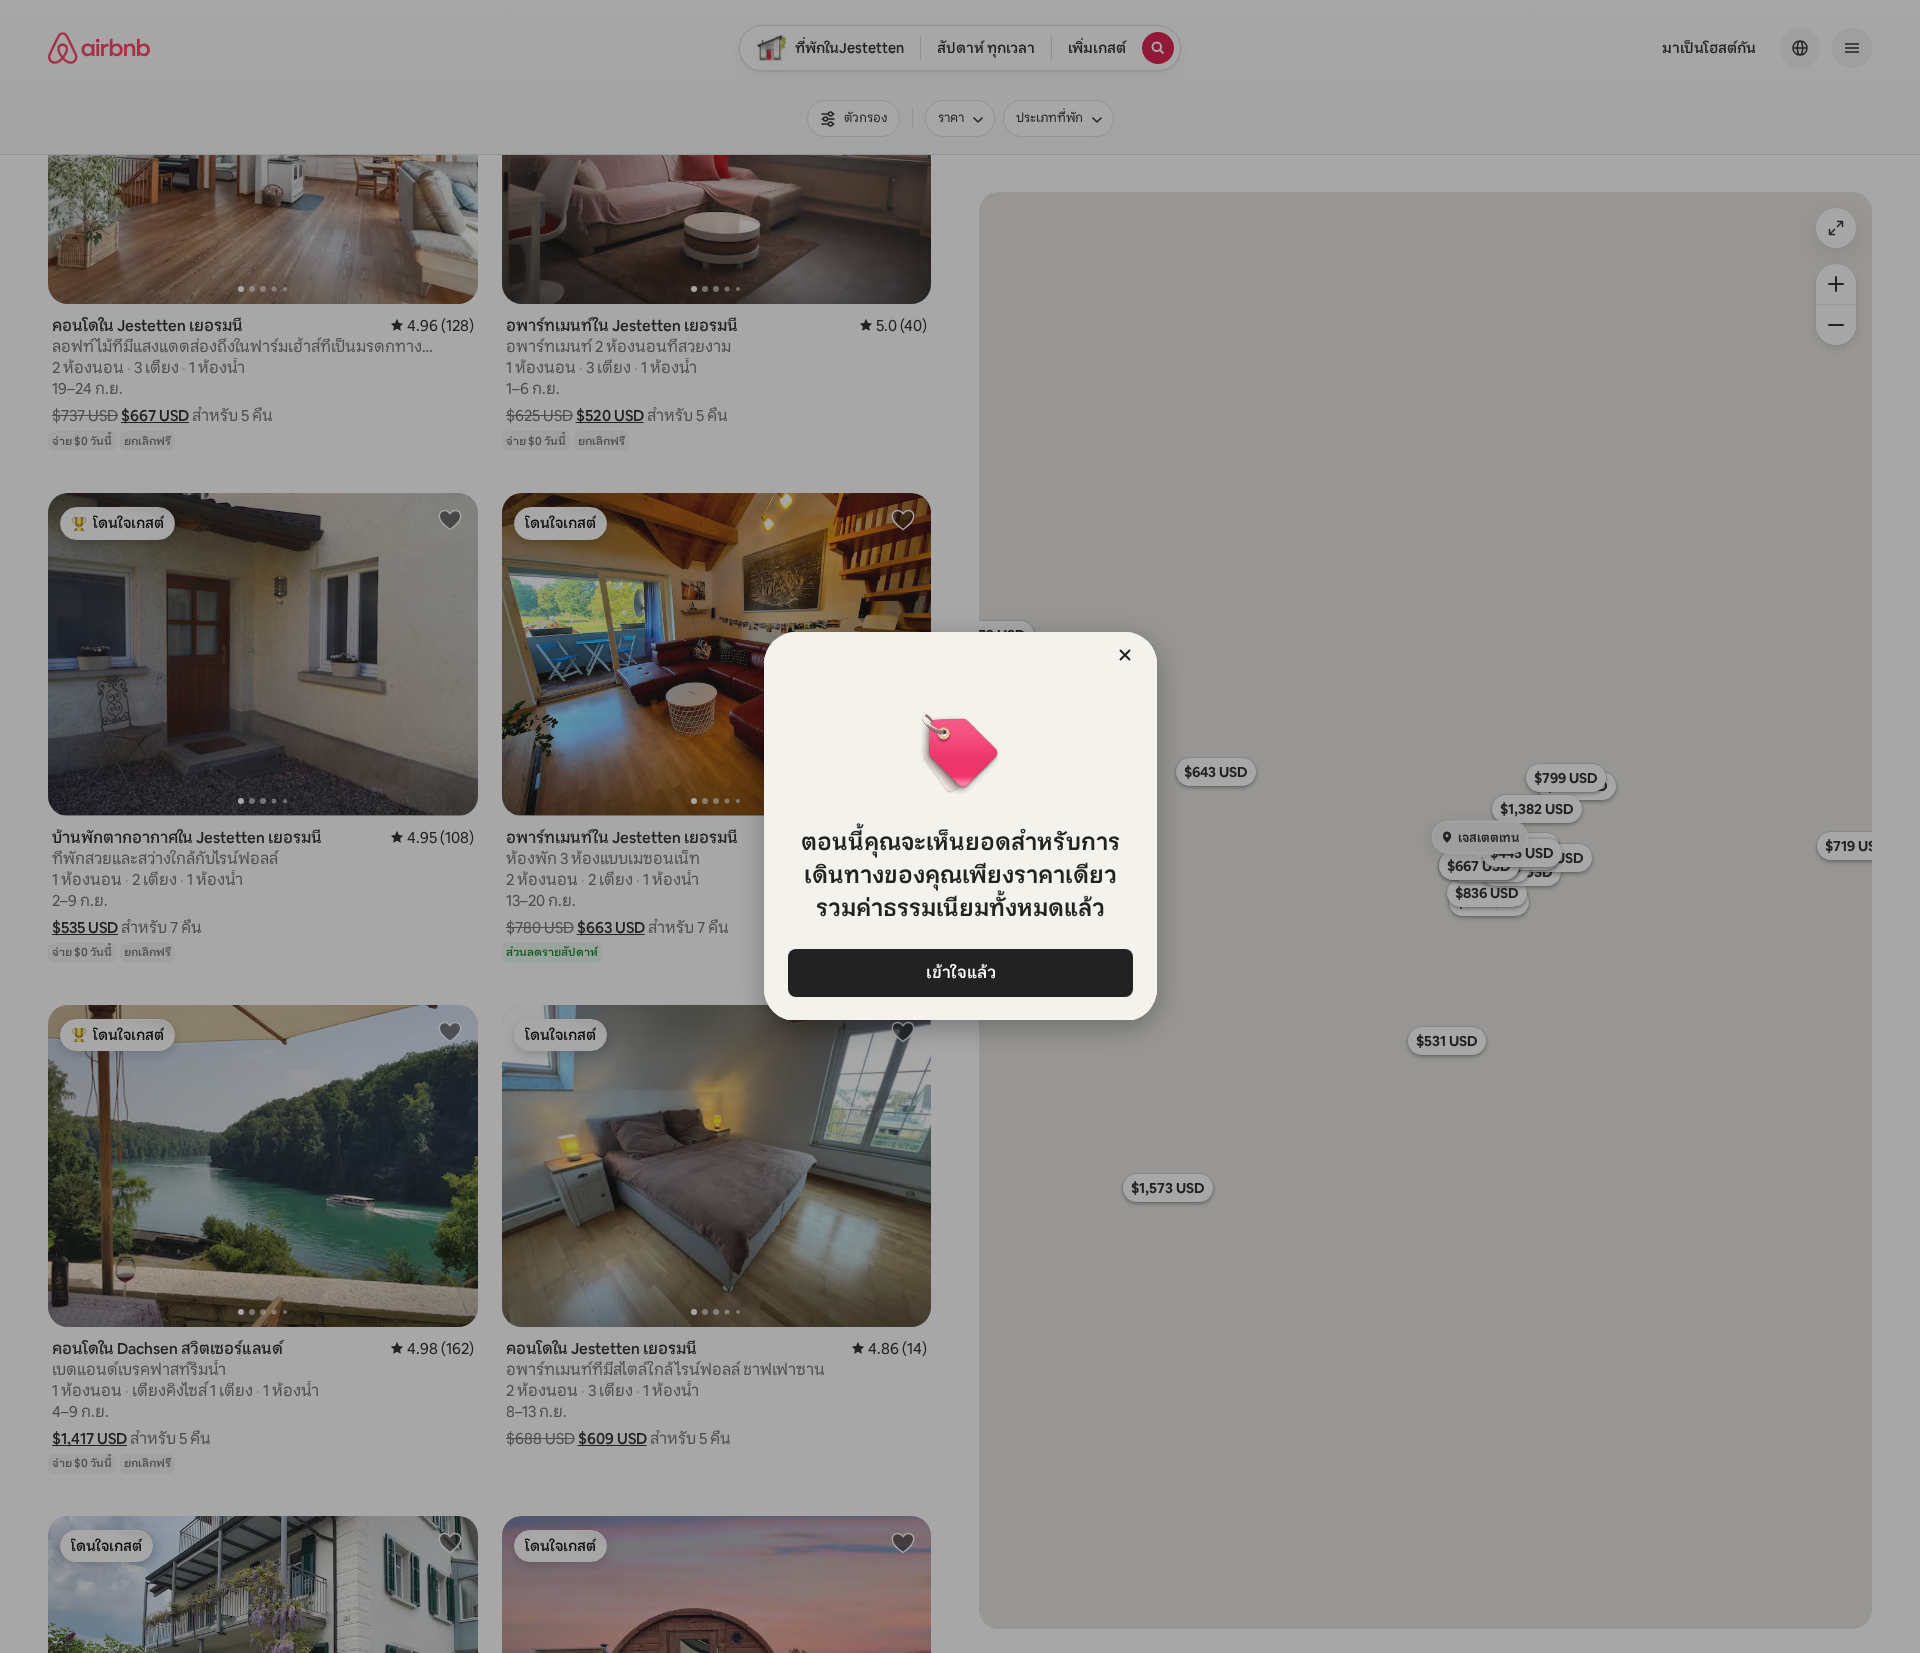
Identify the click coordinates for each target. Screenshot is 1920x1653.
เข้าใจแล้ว (960, 972)
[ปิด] (1125, 655)
